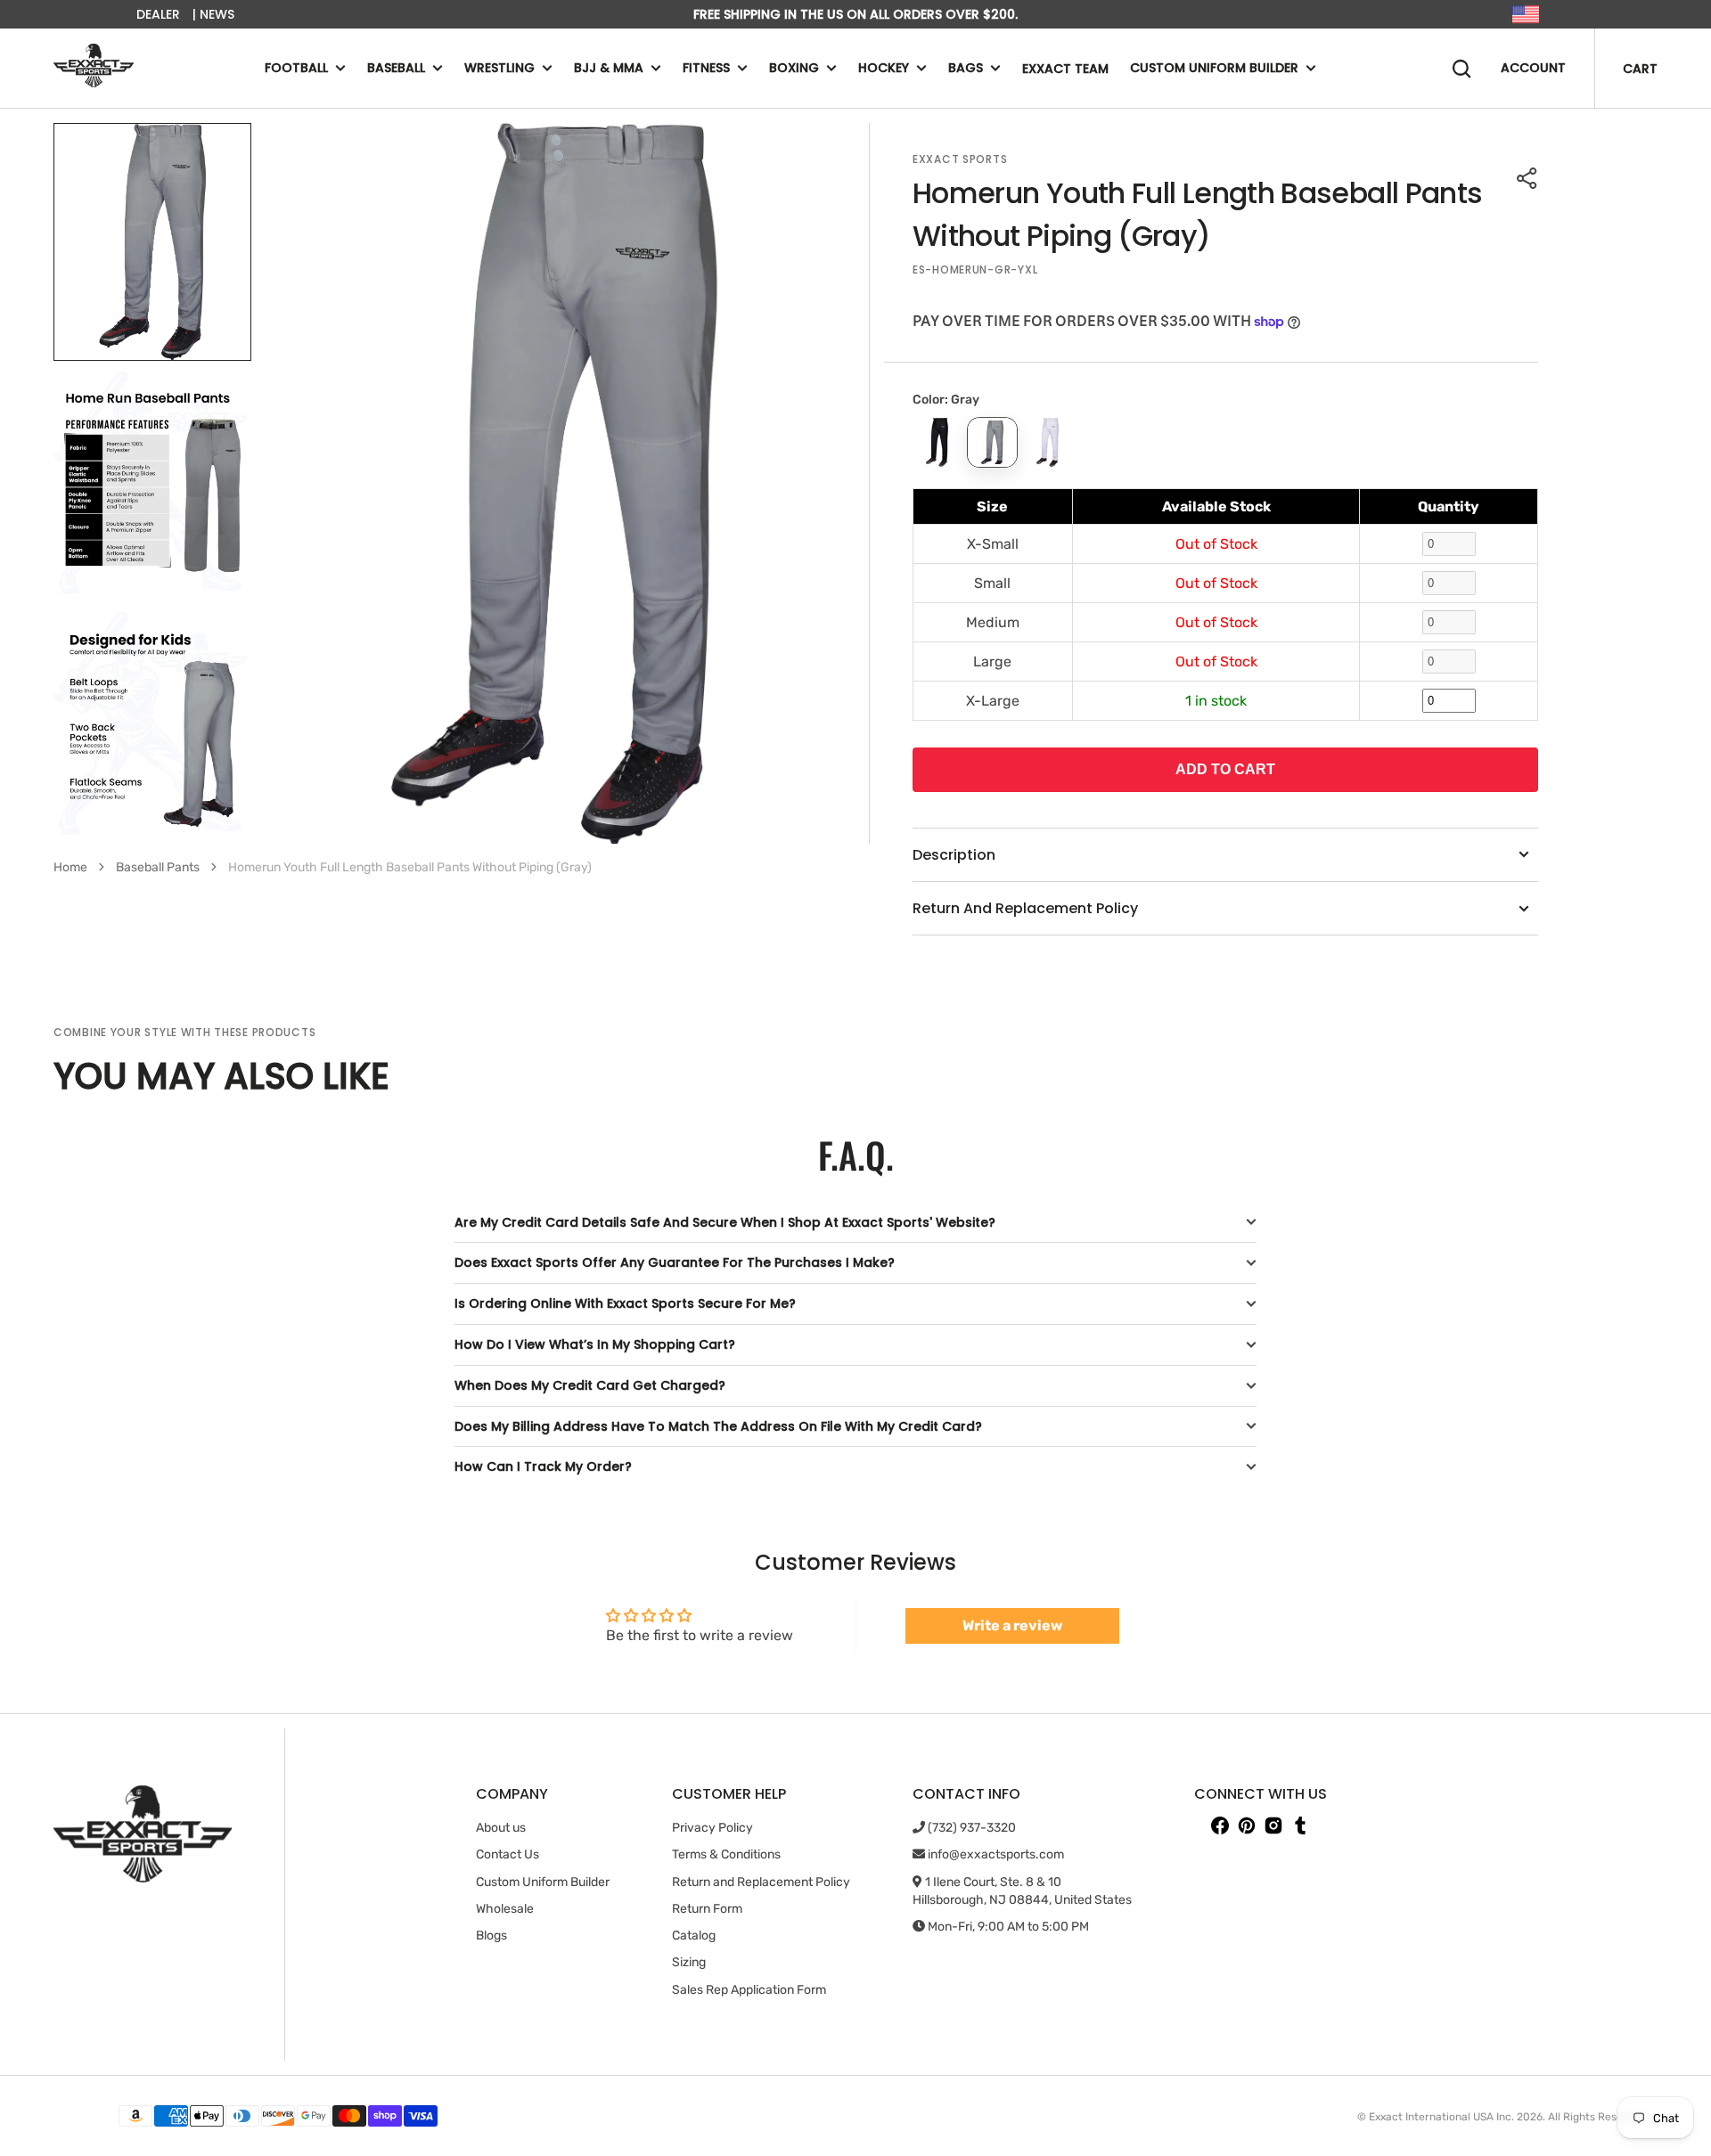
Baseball (396, 69)
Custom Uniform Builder (1214, 69)
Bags (966, 69)
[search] (1461, 69)
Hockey (884, 69)
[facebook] (1220, 1825)
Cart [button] (1640, 69)
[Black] (937, 442)
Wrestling (499, 69)
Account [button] (1533, 69)
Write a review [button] (1012, 1625)
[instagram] (1273, 1825)
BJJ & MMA (609, 69)
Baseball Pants (158, 867)
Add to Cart (1225, 769)
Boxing (794, 69)
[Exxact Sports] (94, 68)
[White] (1048, 442)
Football (296, 69)
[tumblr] (1300, 1825)
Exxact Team (1065, 69)
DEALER (158, 14)
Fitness (706, 69)
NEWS (217, 14)
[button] (1527, 178)
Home (70, 867)
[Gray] (992, 442)
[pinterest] (1247, 1825)
